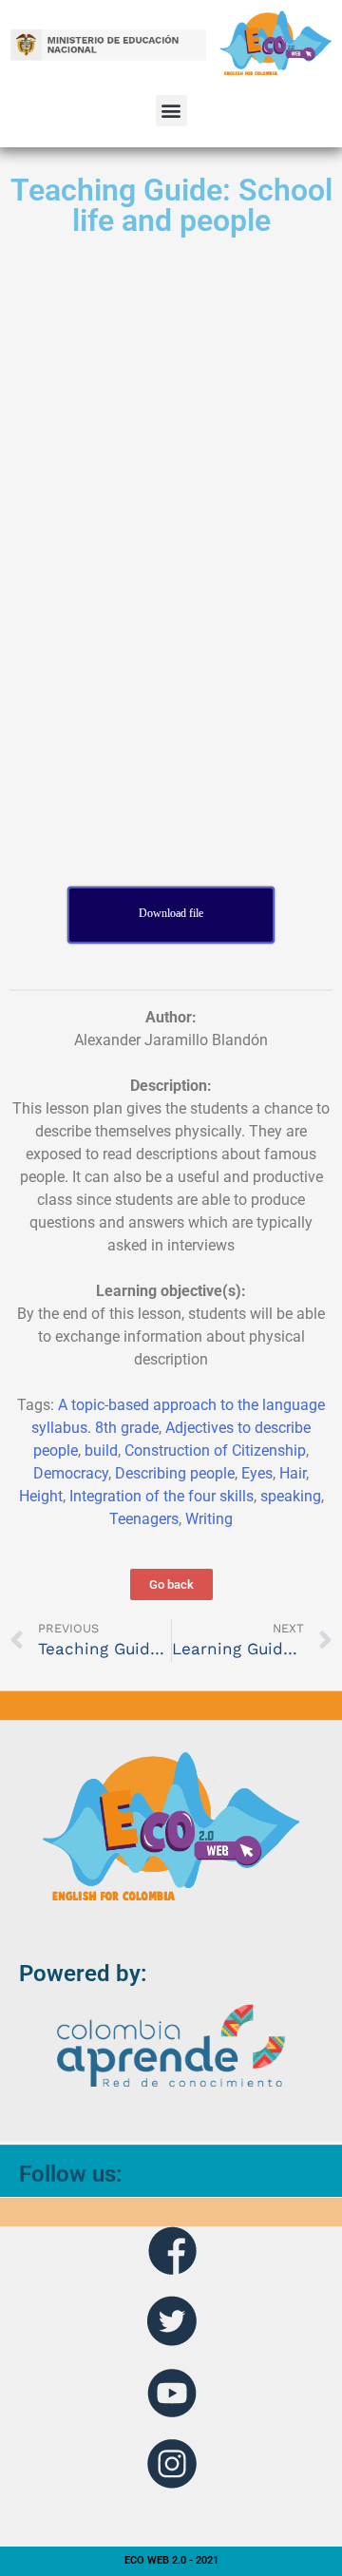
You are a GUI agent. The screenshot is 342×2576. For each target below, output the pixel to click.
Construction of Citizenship (215, 1450)
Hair (293, 1473)
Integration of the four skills (161, 1496)
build (101, 1450)
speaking (291, 1496)
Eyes (257, 1473)
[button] (171, 111)
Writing (209, 1519)
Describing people (175, 1473)
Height (41, 1496)
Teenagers (144, 1519)
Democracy (71, 1473)
